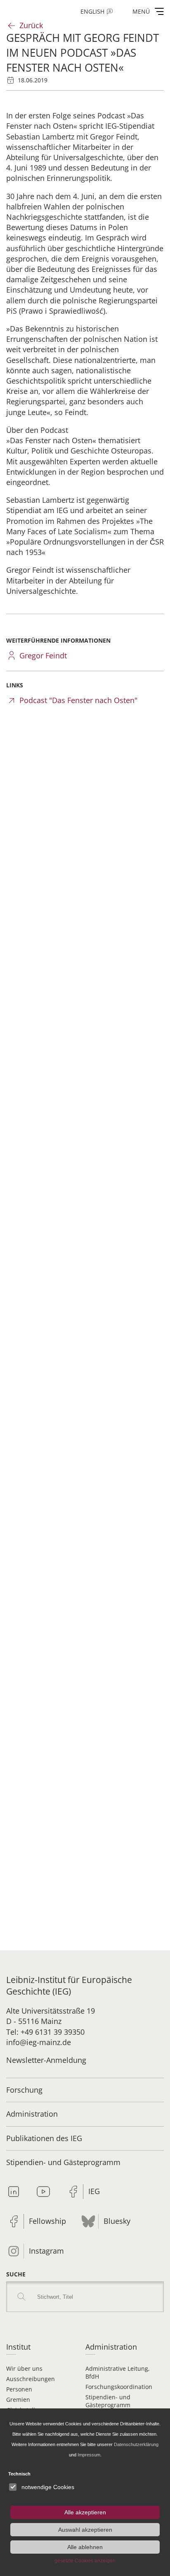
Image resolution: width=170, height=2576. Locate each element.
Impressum (89, 2455)
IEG (94, 2191)
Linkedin (14, 2192)
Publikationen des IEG (44, 2138)
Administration (32, 2114)
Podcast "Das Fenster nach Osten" (78, 700)
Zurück (31, 25)
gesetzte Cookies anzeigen (85, 2561)
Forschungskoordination (119, 2387)
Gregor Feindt (43, 655)
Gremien (18, 2400)
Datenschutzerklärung (136, 2444)
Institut (18, 2347)
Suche (16, 2274)
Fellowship (47, 2221)
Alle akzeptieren (85, 2512)
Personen (19, 2389)
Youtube (43, 2192)
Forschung (24, 2090)
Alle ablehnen (85, 2547)
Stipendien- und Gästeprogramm (63, 2162)
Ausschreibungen (31, 2379)
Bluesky (117, 2221)
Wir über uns (24, 2368)
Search (21, 2297)
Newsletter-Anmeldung (46, 2060)
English (92, 11)
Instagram (46, 2251)
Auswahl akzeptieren (85, 2530)
